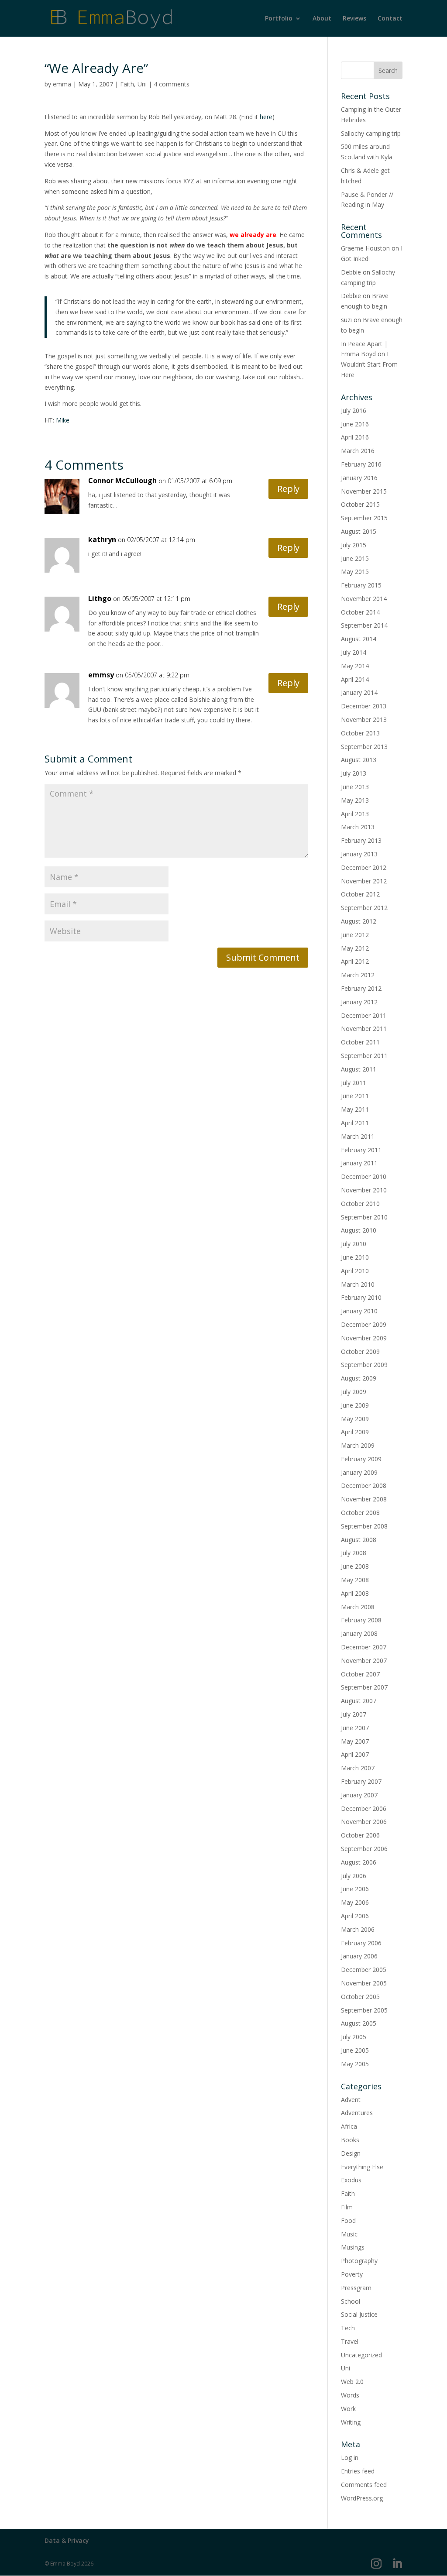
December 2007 (364, 1647)
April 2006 (355, 1916)
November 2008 (364, 1499)
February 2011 (361, 1150)
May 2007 (355, 1741)
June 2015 (355, 558)
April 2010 (355, 1271)
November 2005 (364, 1983)
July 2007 (354, 1714)
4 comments (172, 84)
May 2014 (355, 666)
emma (62, 84)
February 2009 (361, 1459)
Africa (349, 2126)
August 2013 (359, 760)
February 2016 (361, 464)
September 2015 (364, 518)
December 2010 (364, 1176)
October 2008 (360, 1513)
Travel (350, 2341)
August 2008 (359, 1540)
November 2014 (364, 599)
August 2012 (359, 921)
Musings (353, 2247)
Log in (350, 2458)
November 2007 (364, 1661)
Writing (351, 2422)
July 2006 (354, 1876)
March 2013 (358, 827)
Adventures (357, 2113)
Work (348, 2409)
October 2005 (360, 1997)
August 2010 (359, 1230)
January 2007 (359, 1795)
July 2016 (354, 410)
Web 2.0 (352, 2382)
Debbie (351, 272)
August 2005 (359, 2023)
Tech (348, 2328)
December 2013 (364, 706)
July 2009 (354, 1392)
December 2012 (364, 867)
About (322, 19)
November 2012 (364, 881)
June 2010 (355, 1257)
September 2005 (364, 2010)
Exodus (351, 2180)
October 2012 (360, 894)
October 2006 (360, 1835)
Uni (142, 84)
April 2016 (355, 437)
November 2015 (364, 491)
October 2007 (360, 1674)
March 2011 (358, 1136)
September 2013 (364, 747)
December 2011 (364, 1015)
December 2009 (364, 1324)
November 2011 (364, 1029)
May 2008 (355, 1580)
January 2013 (359, 854)
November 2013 (364, 720)
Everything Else (362, 2167)
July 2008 (354, 1553)
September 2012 (364, 908)
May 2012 (355, 948)
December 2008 (364, 1485)
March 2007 (358, 1768)
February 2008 (361, 1620)
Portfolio (279, 19)
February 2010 (361, 1297)
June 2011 (355, 1096)
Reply (288, 489)
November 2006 (364, 1822)
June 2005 (355, 2050)
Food (348, 2221)
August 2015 (359, 531)
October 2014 (360, 612)
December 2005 (364, 1970)
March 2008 (358, 1607)
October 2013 (360, 733)
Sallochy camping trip (371, 133)
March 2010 (358, 1284)
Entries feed (358, 2471)
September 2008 (364, 1526)
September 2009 (364, 1365)
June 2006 (355, 1889)
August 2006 (359, 1862)
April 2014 (355, 679)
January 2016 (359, 478)
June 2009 (355, 1405)
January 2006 (359, 1956)
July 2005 (354, 2037)
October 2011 (360, 1042)
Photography (359, 2261)
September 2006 (364, 1849)
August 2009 (359, 1378)
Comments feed (364, 2485)
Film (347, 2207)
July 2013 (354, 773)
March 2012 (358, 975)
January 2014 (359, 692)
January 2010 (359, 1311)
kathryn (102, 539)
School (351, 2301)
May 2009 (355, 1419)
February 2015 (361, 585)
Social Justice (359, 2314)
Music (349, 2234)
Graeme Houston (365, 248)
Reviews (354, 19)
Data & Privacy (67, 2540)
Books (350, 2140)
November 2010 (364, 1190)
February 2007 (361, 1781)
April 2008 (355, 1593)
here (266, 117)
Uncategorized (361, 2355)
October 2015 (360, 504)
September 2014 (364, 625)
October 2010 (360, 1204)
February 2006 (361, 1943)
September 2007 (364, 1687)
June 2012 (355, 935)
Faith (127, 84)
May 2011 (355, 1109)
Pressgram (356, 2288)
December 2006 (364, 1808)
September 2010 (364, 1217)
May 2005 (355, 2064)
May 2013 (355, 800)
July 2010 (354, 1244)
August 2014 (359, 639)
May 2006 (355, 1902)
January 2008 (359, 1633)
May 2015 (355, 572)
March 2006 (358, 1929)
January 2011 (359, 1163)
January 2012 (359, 1002)
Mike (63, 420)
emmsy (101, 675)
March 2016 (358, 451)
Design (351, 2153)
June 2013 (355, 787)
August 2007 (359, 1701)
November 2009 (364, 1338)
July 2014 (354, 652)
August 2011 (359, 1069)
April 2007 (355, 1754)
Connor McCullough (122, 481)
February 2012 (361, 988)
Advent (351, 2100)
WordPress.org (362, 2498)
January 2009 (359, 1472)
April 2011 (355, 1123)
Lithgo (100, 598)
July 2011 (354, 1083)
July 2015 (354, 545)
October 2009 (360, 1352)
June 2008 (355, 1566)
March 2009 (358, 1445)
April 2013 (355, 814)
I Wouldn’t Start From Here (369, 364)
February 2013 (361, 840)
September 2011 (364, 1056)
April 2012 (355, 961)
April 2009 (355, 1432)
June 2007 (355, 1728)
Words (350, 2395)
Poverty (352, 2274)
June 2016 (355, 424)
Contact (390, 19)
